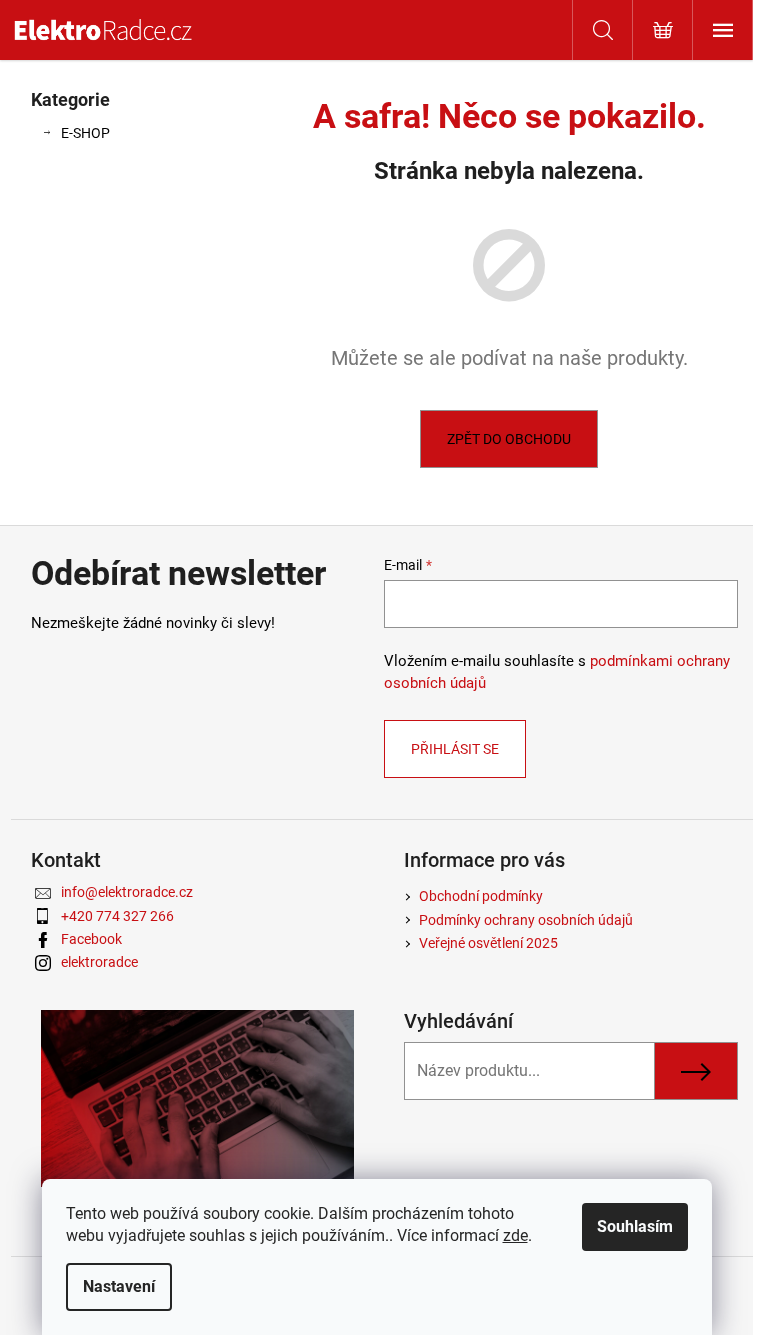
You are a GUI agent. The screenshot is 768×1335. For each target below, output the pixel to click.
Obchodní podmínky (481, 896)
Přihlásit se (455, 749)
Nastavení (119, 1286)
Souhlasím (635, 1226)
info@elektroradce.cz (127, 892)
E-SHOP (85, 133)
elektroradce (99, 962)
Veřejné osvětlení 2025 (488, 943)
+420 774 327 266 (117, 916)
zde (515, 1235)
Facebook (91, 939)
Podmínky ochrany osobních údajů (526, 920)
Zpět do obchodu (509, 439)
